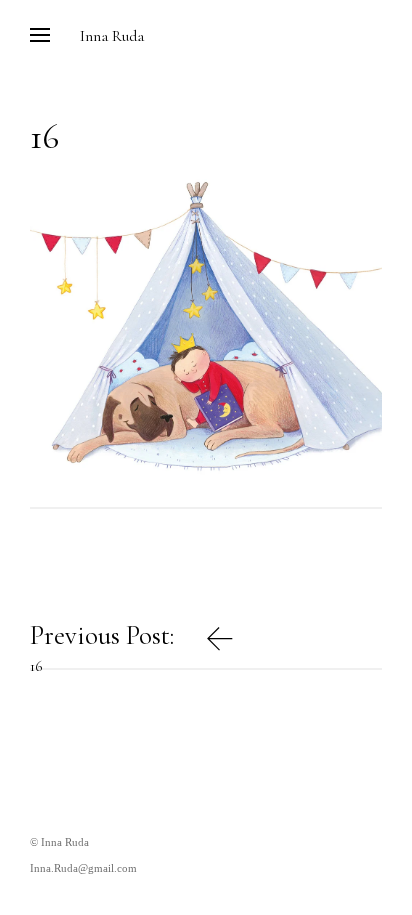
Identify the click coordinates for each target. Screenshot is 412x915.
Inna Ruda (112, 36)
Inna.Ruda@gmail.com (83, 868)
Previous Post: (105, 644)
